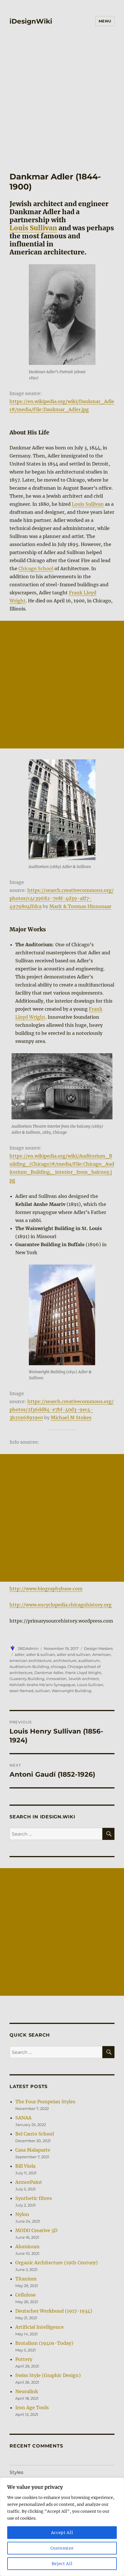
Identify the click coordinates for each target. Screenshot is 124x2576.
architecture (65, 1660)
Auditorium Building (29, 1667)
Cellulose (26, 2295)
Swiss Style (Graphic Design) (48, 2375)
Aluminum (27, 2246)
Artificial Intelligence (40, 2327)
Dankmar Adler (49, 1673)
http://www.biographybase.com (46, 1589)
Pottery (24, 2359)
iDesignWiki (31, 21)
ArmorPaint (29, 2182)
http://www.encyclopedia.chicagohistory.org (61, 1605)
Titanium (26, 2279)
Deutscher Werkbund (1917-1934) (54, 2311)
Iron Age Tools (32, 2408)
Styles (16, 2472)
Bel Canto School (35, 2134)
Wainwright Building (72, 1691)
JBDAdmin (28, 1648)
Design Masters (98, 1648)
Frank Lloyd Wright (83, 1673)
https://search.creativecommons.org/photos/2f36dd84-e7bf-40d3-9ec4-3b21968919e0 (62, 1409)
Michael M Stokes (71, 1418)
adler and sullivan (74, 1654)
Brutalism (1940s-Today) (44, 2343)
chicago (58, 1667)
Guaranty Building (27, 1679)
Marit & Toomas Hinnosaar (80, 906)
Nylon (22, 2214)
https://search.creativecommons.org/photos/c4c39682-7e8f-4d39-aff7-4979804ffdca (62, 898)
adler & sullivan (41, 1654)
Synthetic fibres (34, 2198)
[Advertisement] (62, 95)
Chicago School (36, 568)
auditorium (89, 1660)
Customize (62, 2548)
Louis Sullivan (33, 228)
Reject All (62, 2564)
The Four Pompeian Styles (45, 2102)
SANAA (23, 2118)
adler (20, 1654)
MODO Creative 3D (36, 2230)
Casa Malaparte (33, 2150)
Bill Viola (25, 2166)
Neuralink (27, 2391)
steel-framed (21, 1691)
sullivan (43, 1691)
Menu (105, 21)
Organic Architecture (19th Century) (57, 2263)
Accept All (62, 2533)
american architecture (31, 1660)
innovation (56, 1679)
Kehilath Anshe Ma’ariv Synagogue (42, 1685)
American (102, 1654)
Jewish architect (84, 1679)
